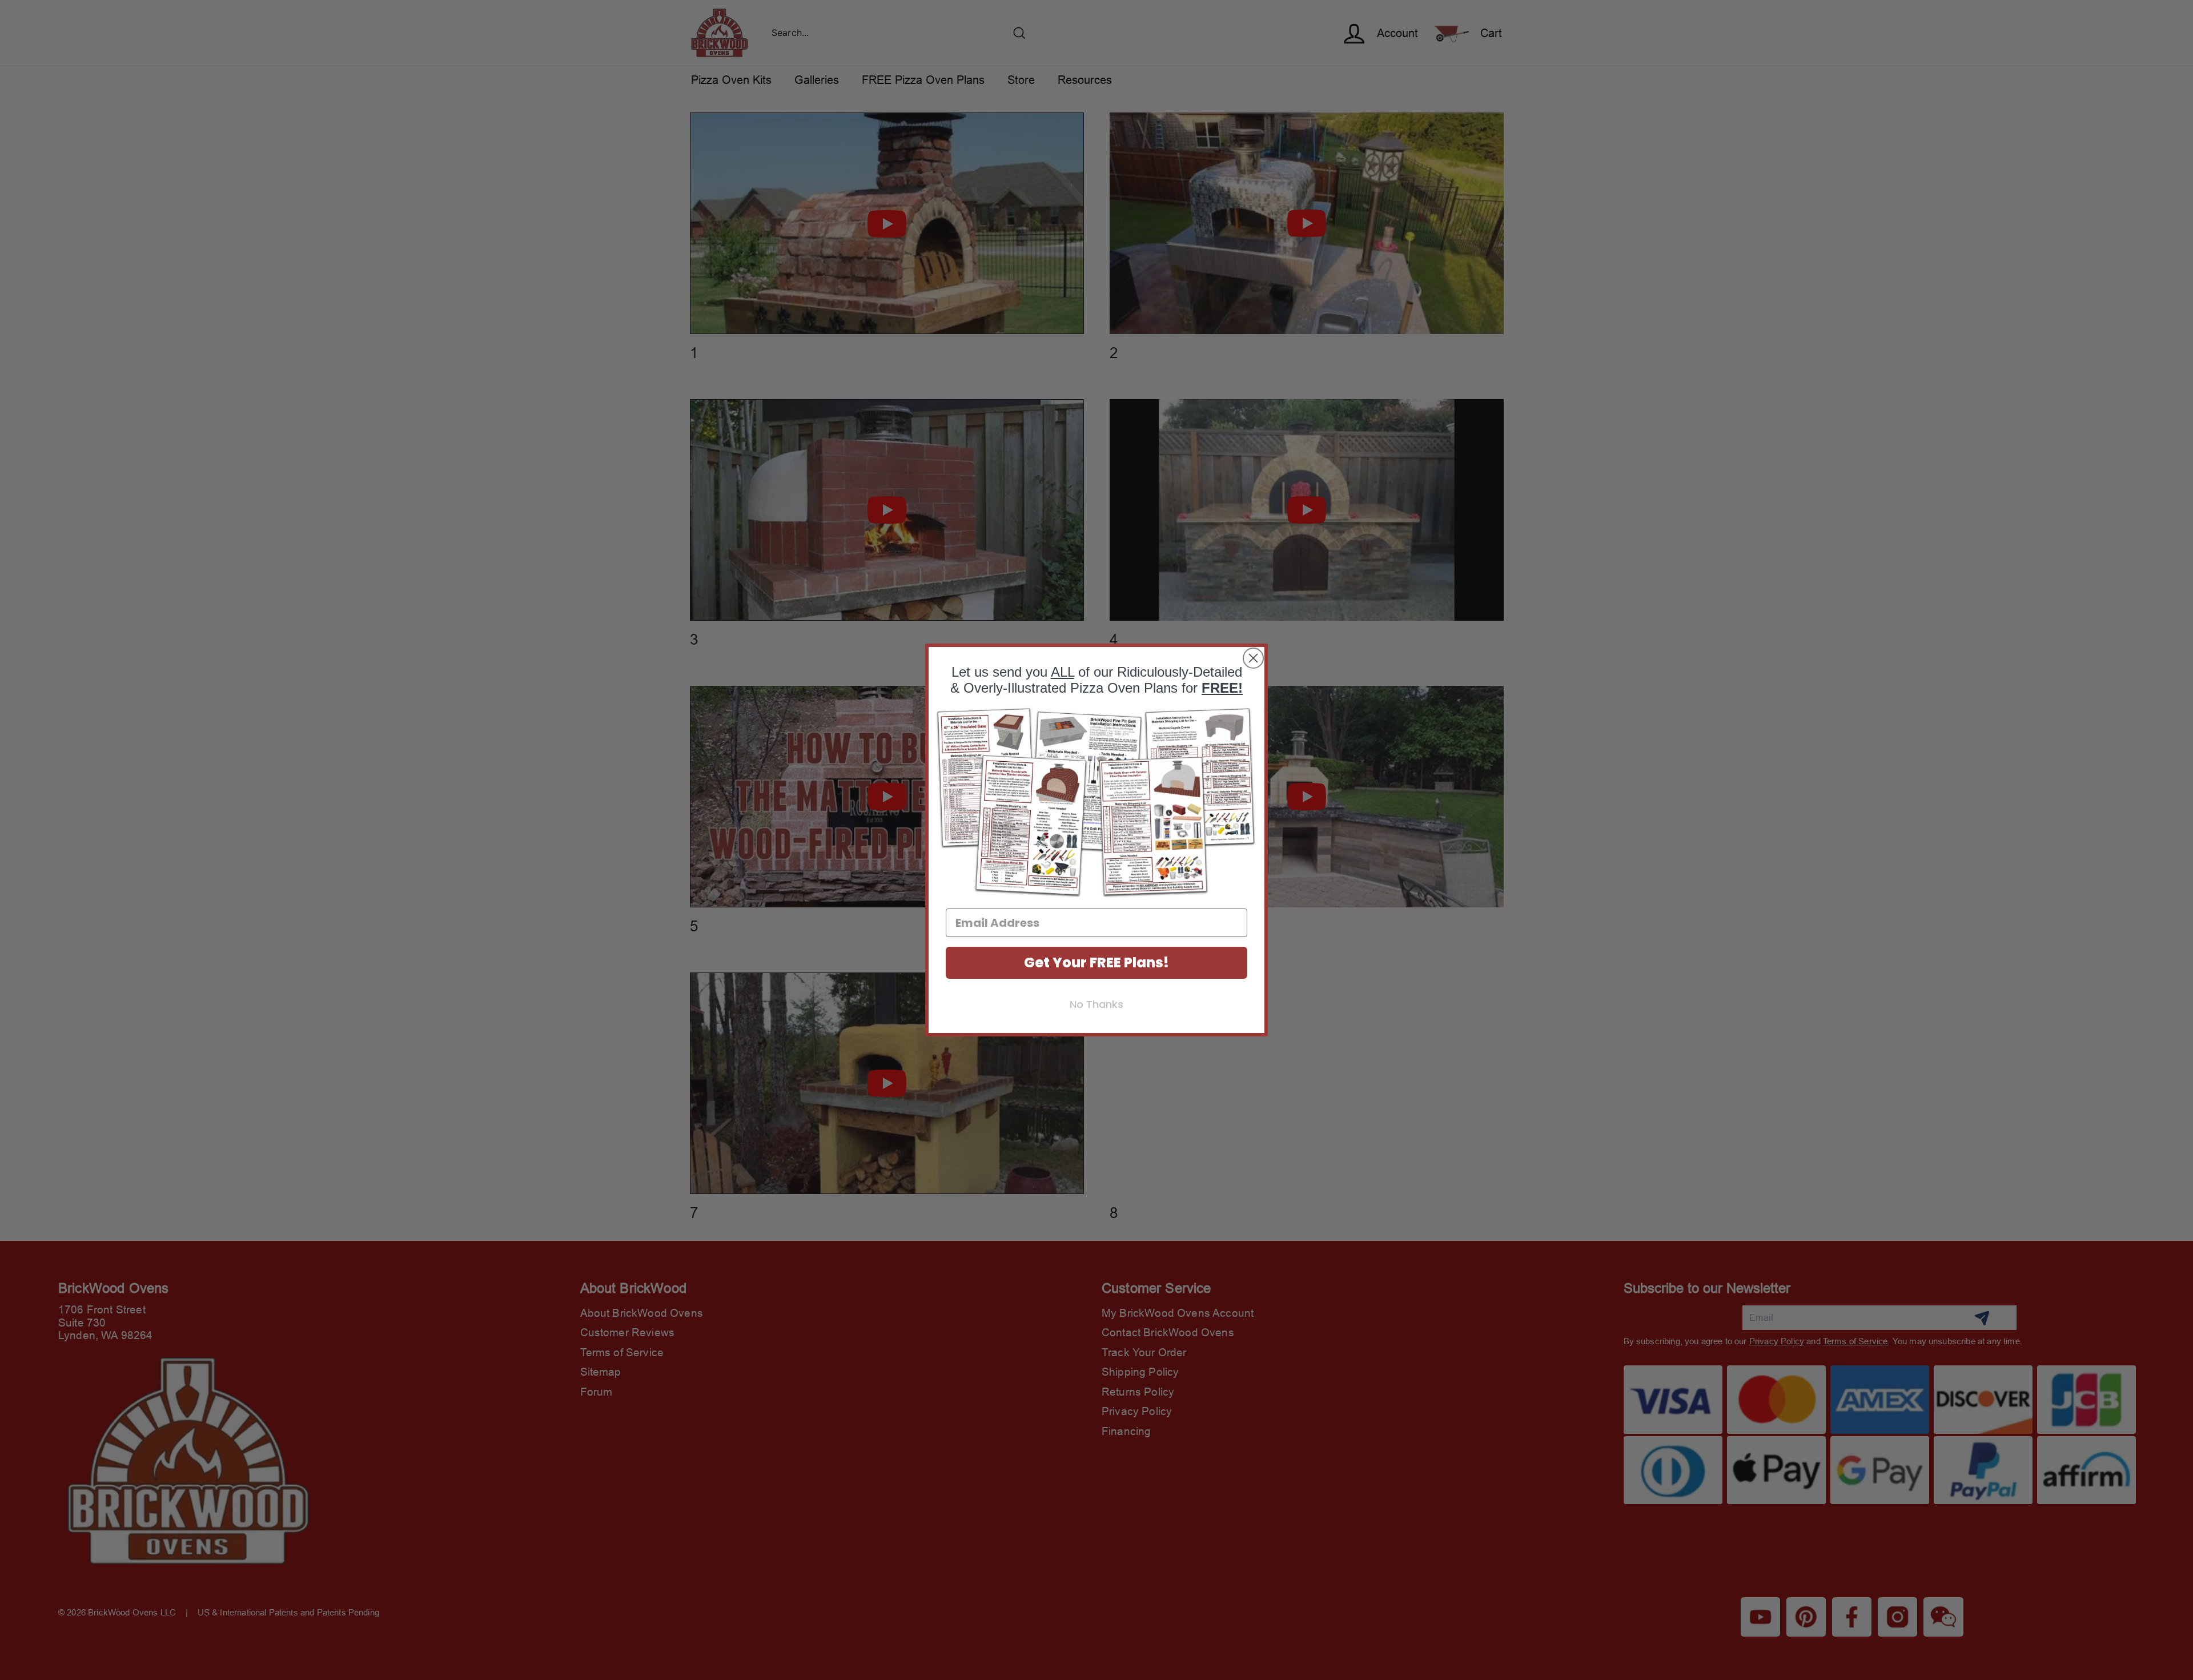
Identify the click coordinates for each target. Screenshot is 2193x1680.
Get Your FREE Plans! (1096, 962)
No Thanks (1096, 1004)
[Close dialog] (1253, 658)
